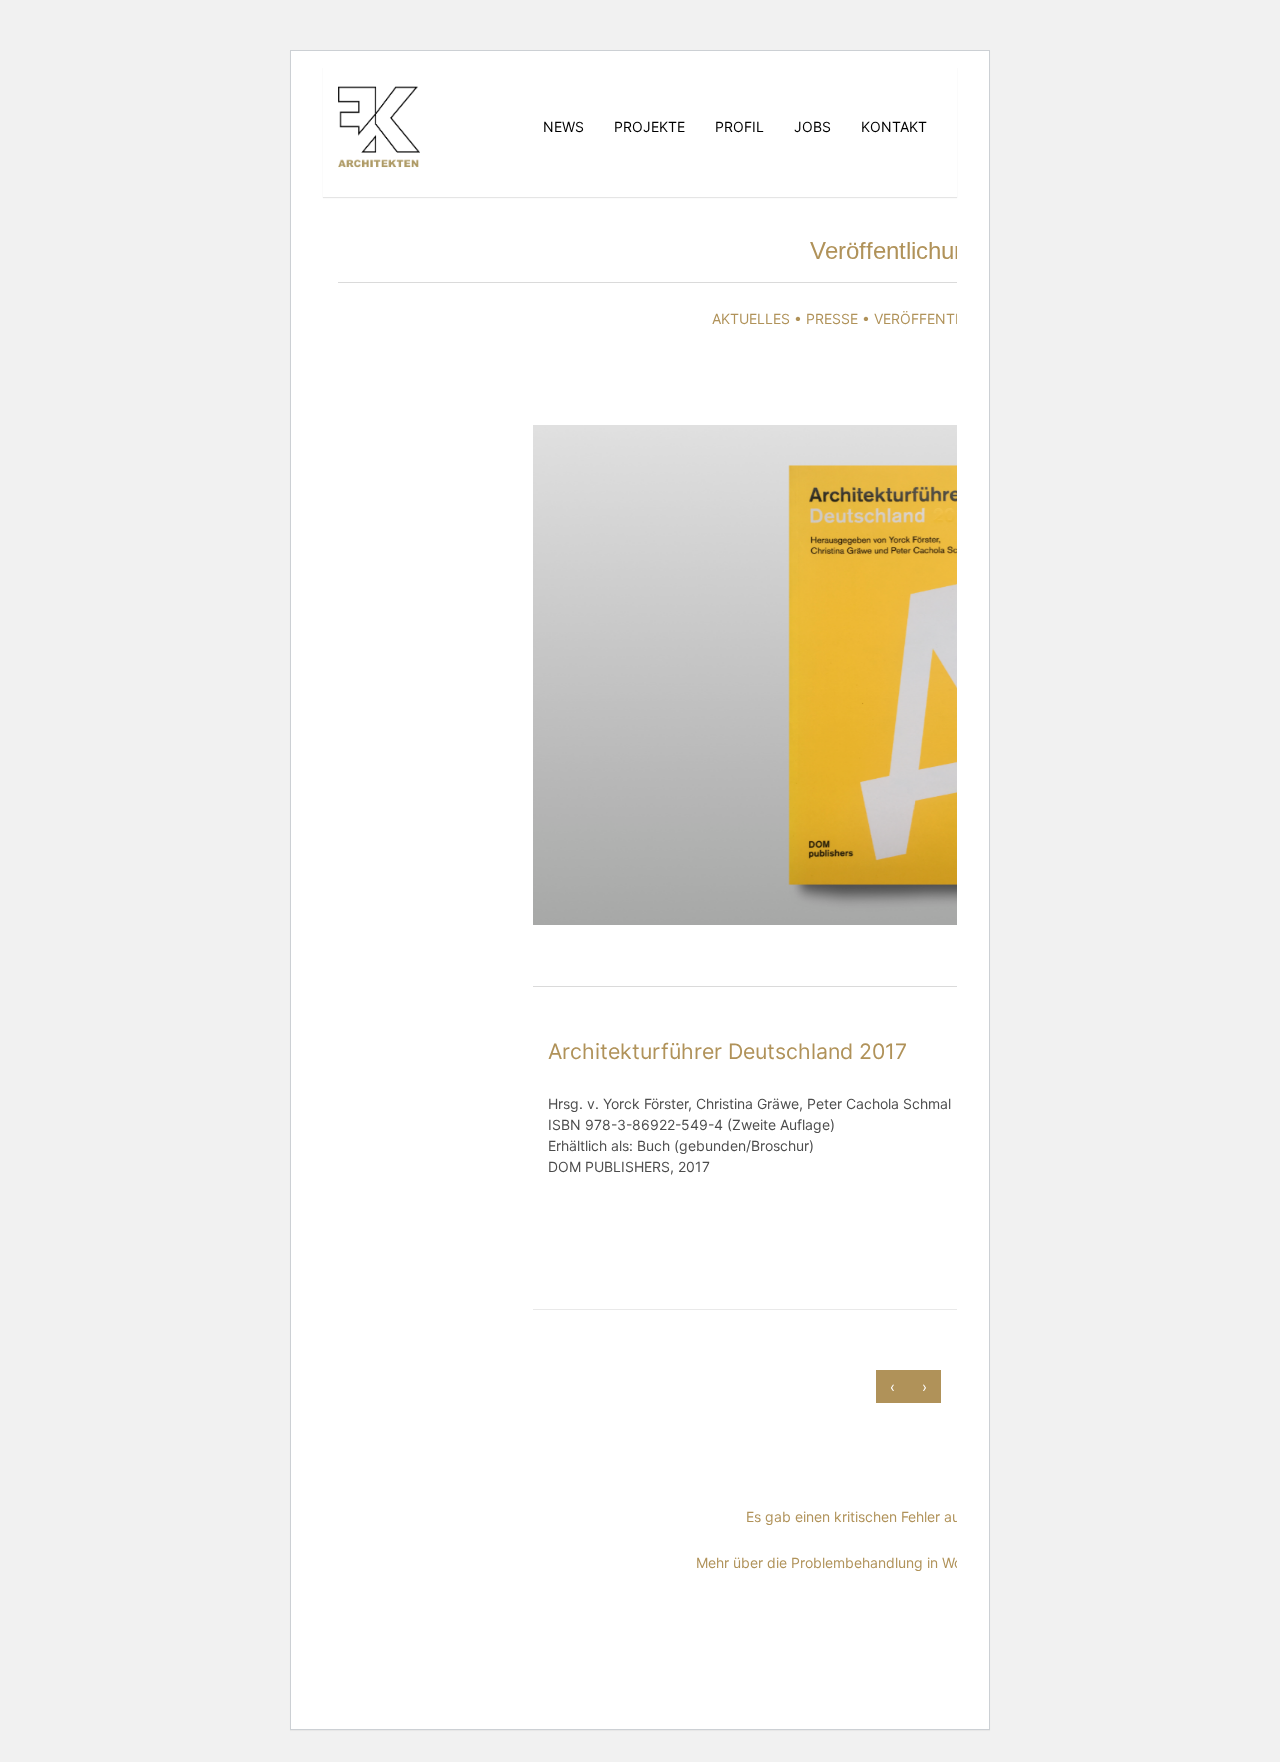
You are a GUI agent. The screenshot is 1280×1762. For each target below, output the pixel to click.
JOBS (812, 126)
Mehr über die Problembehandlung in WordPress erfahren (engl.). (908, 1562)
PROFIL (739, 126)
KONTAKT (894, 126)
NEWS (563, 126)
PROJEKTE (649, 126)
